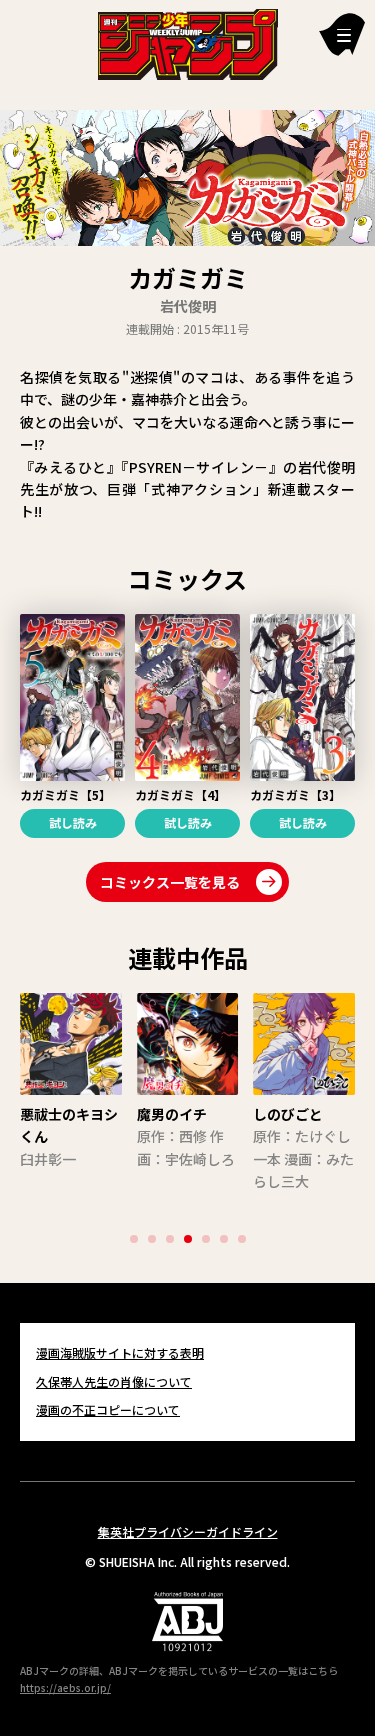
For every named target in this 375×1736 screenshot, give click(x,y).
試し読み (73, 822)
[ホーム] (188, 42)
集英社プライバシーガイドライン (188, 1531)
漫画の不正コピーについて (108, 1409)
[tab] (134, 1239)
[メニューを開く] (342, 34)
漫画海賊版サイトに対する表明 (120, 1352)
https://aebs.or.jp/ (65, 1687)
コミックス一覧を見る (170, 882)
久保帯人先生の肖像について (114, 1381)
